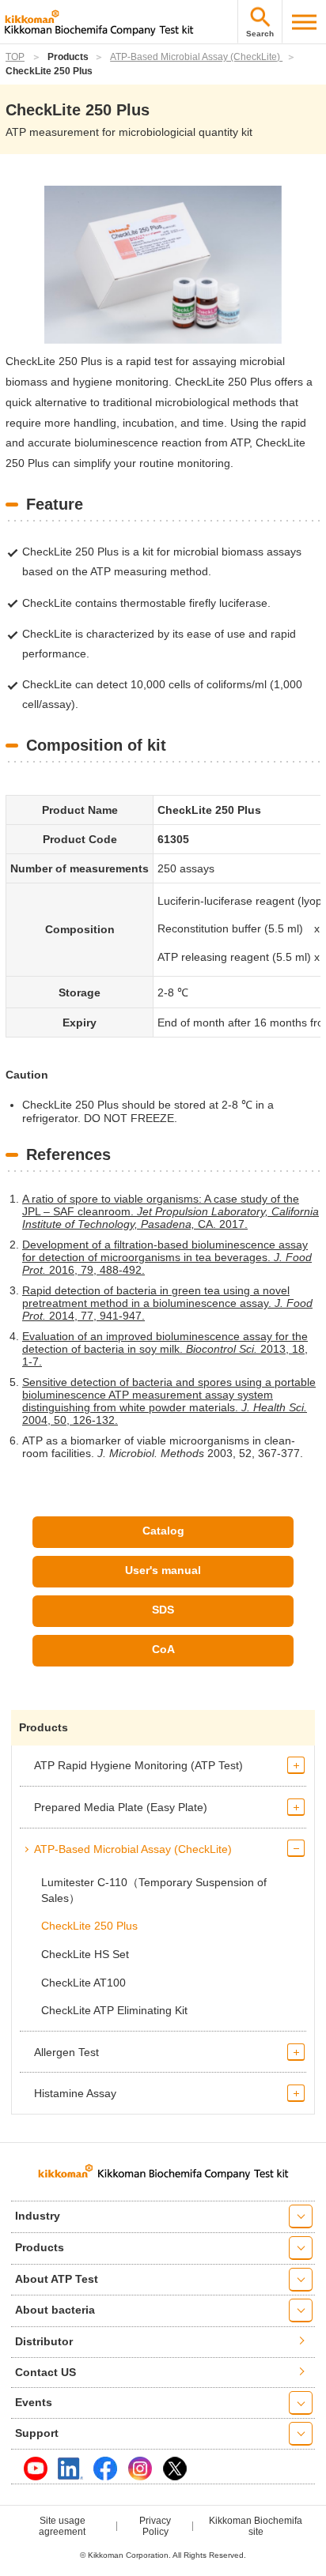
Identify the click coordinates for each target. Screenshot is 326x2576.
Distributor (44, 2341)
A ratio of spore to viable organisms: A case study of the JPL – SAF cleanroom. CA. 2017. (171, 1211)
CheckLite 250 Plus (89, 1926)
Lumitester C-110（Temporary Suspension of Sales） (154, 1890)
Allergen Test (66, 2052)
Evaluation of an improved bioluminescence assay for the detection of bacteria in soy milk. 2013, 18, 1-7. (165, 1349)
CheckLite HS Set (85, 1954)
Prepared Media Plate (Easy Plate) (121, 1807)
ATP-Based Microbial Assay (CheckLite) (196, 57)
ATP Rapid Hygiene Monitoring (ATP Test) (138, 1765)
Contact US (45, 2372)
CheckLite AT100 (83, 1983)
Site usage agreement (62, 2526)
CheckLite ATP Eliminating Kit (114, 2010)
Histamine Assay (75, 2093)
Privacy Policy (155, 2526)
